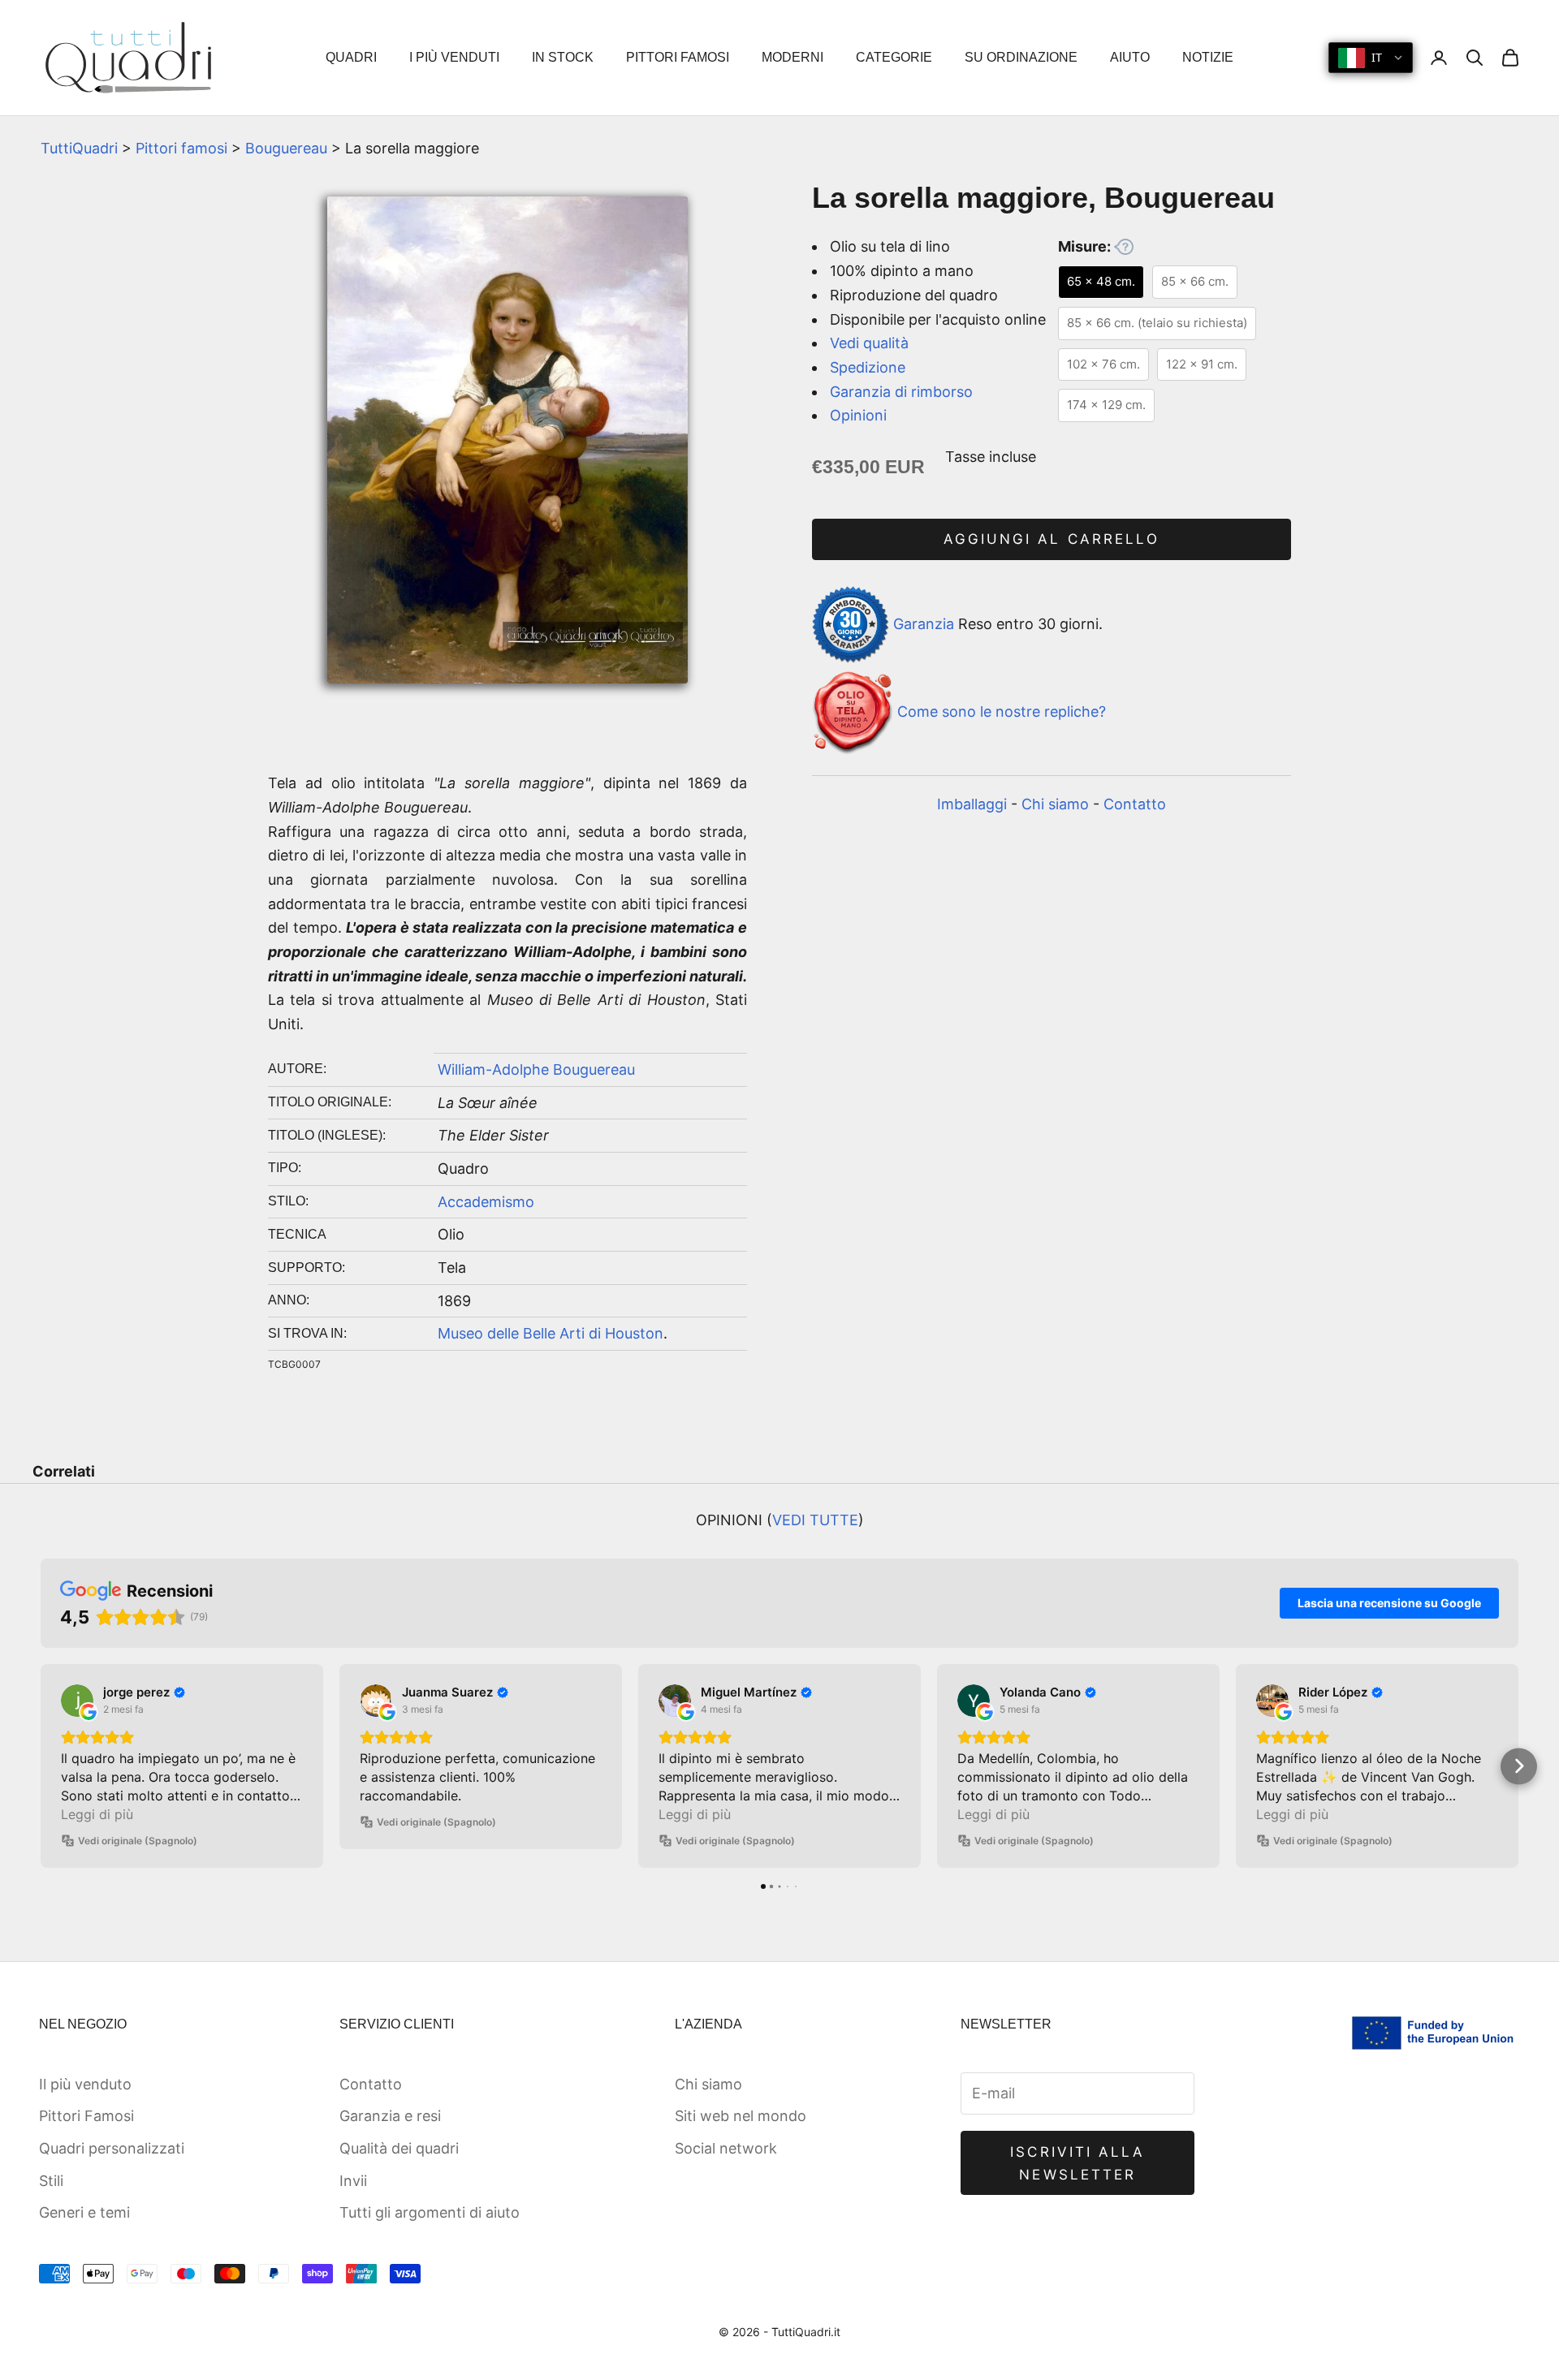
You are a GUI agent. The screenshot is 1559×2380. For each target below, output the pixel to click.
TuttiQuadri (79, 148)
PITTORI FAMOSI (678, 57)
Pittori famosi (181, 148)
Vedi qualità (869, 343)
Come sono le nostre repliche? (1002, 711)
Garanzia (924, 623)
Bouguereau (286, 148)
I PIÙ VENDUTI (454, 57)
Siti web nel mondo (741, 2116)
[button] (41, 1766)
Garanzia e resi (390, 2116)
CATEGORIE (894, 57)
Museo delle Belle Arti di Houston (551, 1333)
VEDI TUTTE (815, 1520)
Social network (726, 2148)
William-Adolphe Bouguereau (536, 1069)
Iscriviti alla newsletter (1077, 2163)
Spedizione (868, 367)
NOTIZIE (1208, 57)
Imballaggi (972, 804)
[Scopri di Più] (1124, 247)
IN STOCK (563, 57)
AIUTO (1130, 57)
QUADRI (351, 57)
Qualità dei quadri (399, 2148)
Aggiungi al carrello (1052, 539)
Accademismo (486, 1202)
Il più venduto (85, 2084)
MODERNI (792, 57)
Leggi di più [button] (97, 1814)
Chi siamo (1055, 804)
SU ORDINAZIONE (1021, 57)
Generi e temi (84, 2212)
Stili (51, 2181)
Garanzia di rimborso (901, 392)
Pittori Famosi (86, 2116)
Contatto (1135, 804)
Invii (353, 2181)
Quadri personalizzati (112, 2148)
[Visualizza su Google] (77, 1701)
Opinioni (858, 415)
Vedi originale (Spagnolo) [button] (138, 1841)
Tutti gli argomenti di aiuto (430, 2212)
